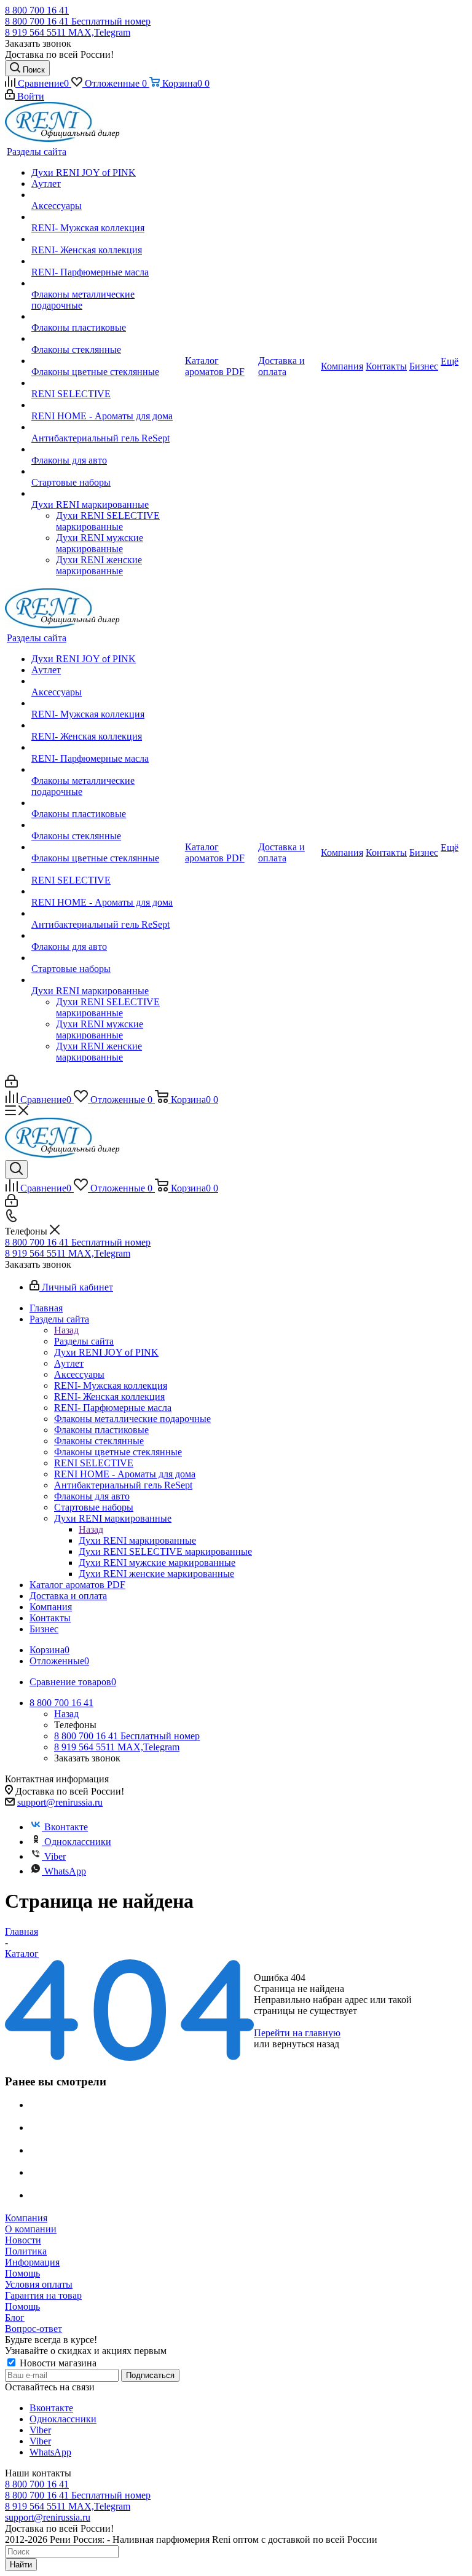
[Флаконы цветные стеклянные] (107, 361)
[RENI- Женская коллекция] (107, 239)
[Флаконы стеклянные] (107, 339)
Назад (66, 1330)
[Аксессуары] (107, 195)
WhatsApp (65, 1871)
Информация (32, 2262)
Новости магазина (57, 2363)
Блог (15, 2317)
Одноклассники (78, 1842)
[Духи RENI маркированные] (107, 494)
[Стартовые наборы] (107, 472)
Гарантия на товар (43, 2295)
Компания (26, 2218)
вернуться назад (306, 2044)
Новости (23, 2240)
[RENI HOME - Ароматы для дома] (107, 405)
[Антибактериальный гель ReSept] (107, 427)
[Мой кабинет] (11, 1084)
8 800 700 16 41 (37, 10)
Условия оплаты (39, 2284)
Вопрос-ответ (33, 2329)
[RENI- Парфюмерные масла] (107, 261)
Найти (21, 2565)
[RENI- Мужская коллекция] (107, 217)
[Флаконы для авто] (107, 449)
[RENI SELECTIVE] (107, 383)
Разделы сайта (84, 1341)
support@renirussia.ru (60, 1802)
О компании (31, 2229)
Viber (55, 1856)
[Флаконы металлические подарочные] (107, 283)
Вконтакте (66, 1827)
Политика (26, 2251)
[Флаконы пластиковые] (107, 317)
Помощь (22, 2273)
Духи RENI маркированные (137, 1540)
